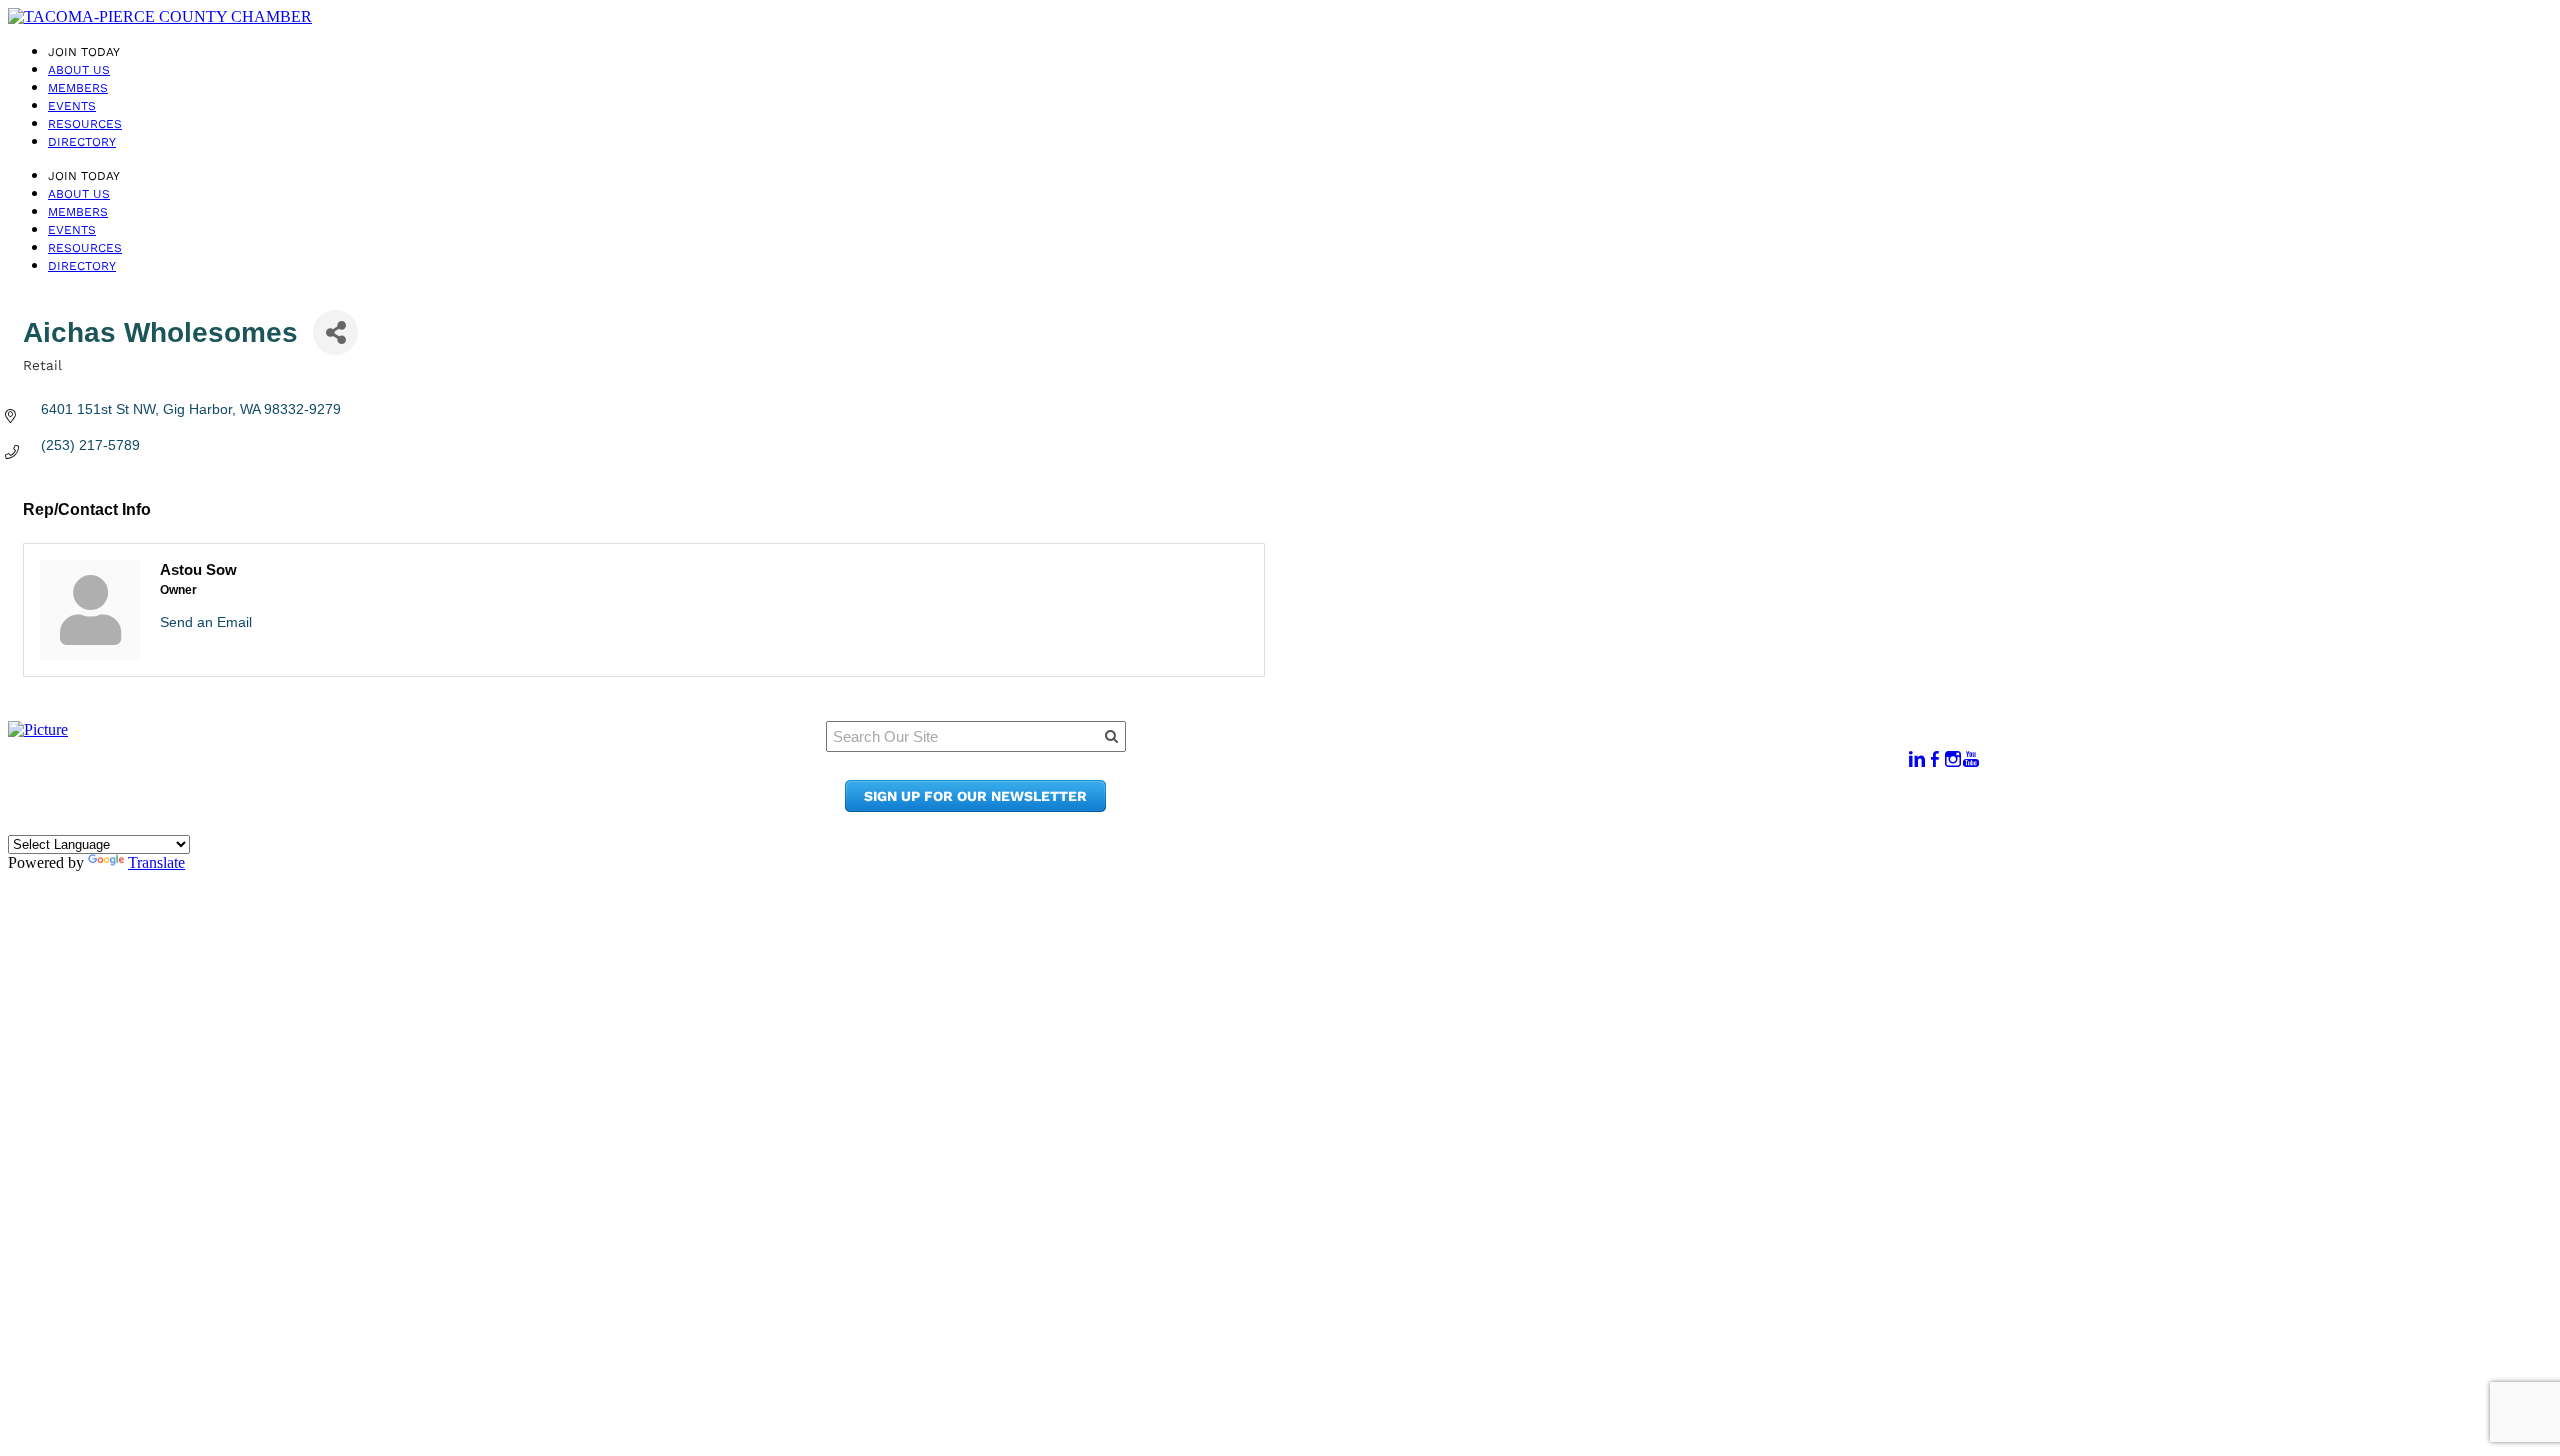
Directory (82, 142)
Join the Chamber (1568, 806)
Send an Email (206, 622)
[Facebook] (1935, 759)
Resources (85, 124)
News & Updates (1561, 768)
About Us (79, 70)
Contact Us (1541, 787)
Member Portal (1556, 749)
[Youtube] (1971, 759)
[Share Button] (335, 332)
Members (78, 88)
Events (72, 106)
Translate (156, 862)
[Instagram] (1953, 759)
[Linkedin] (1917, 759)
